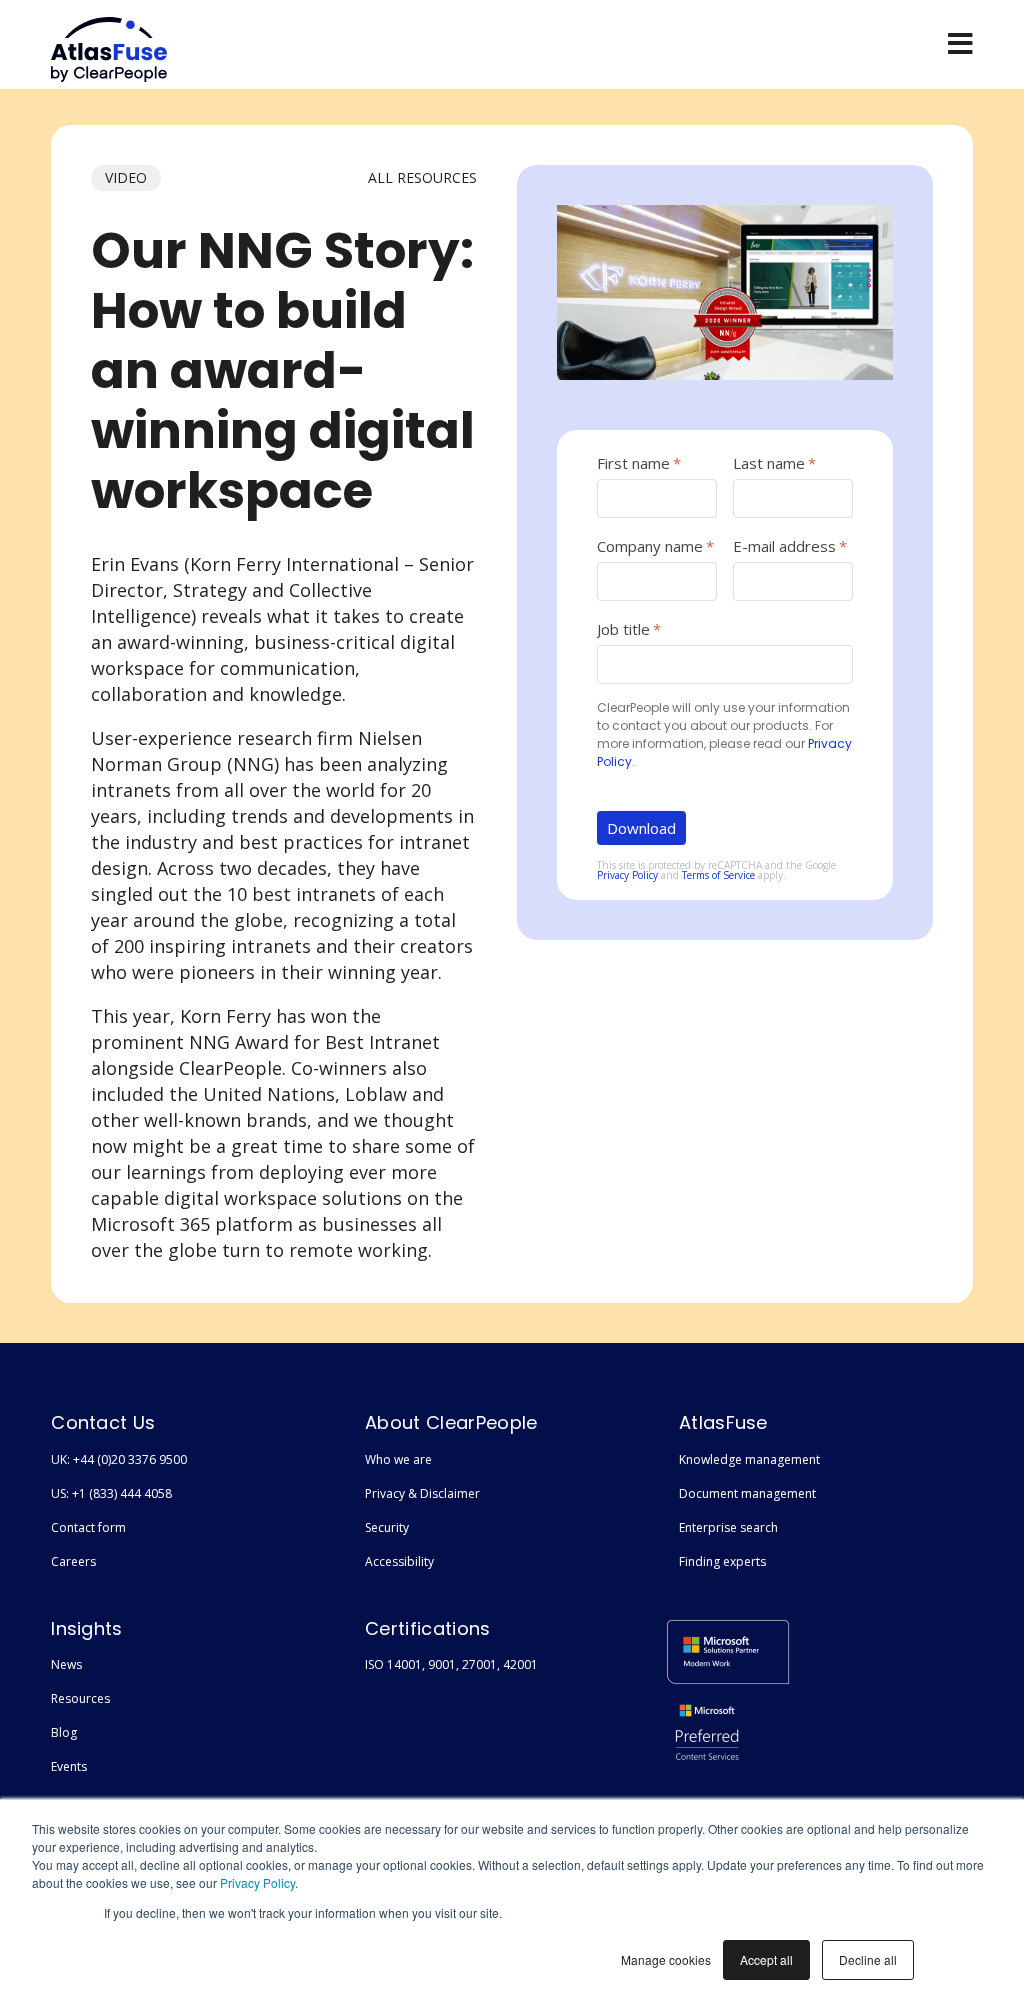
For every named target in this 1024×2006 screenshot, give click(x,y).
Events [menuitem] (69, 1766)
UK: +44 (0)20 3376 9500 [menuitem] (119, 1459)
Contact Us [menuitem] (103, 1422)
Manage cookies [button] (666, 1959)
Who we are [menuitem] (398, 1459)
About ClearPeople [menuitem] (451, 1422)
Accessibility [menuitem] (399, 1561)
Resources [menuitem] (80, 1698)
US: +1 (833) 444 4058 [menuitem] (111, 1493)
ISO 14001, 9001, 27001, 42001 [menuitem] (451, 1664)
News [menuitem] (66, 1664)
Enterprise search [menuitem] (728, 1527)
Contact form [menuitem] (88, 1527)
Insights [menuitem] (87, 1628)
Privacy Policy (257, 1882)
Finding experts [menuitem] (722, 1561)
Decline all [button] (868, 1959)
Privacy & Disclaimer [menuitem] (422, 1493)
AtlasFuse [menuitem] (723, 1422)
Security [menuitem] (387, 1527)
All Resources (422, 177)
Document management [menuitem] (747, 1493)
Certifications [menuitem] (427, 1628)
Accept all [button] (766, 1959)
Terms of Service (718, 875)
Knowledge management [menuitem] (749, 1459)
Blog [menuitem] (64, 1732)
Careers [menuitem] (73, 1561)
